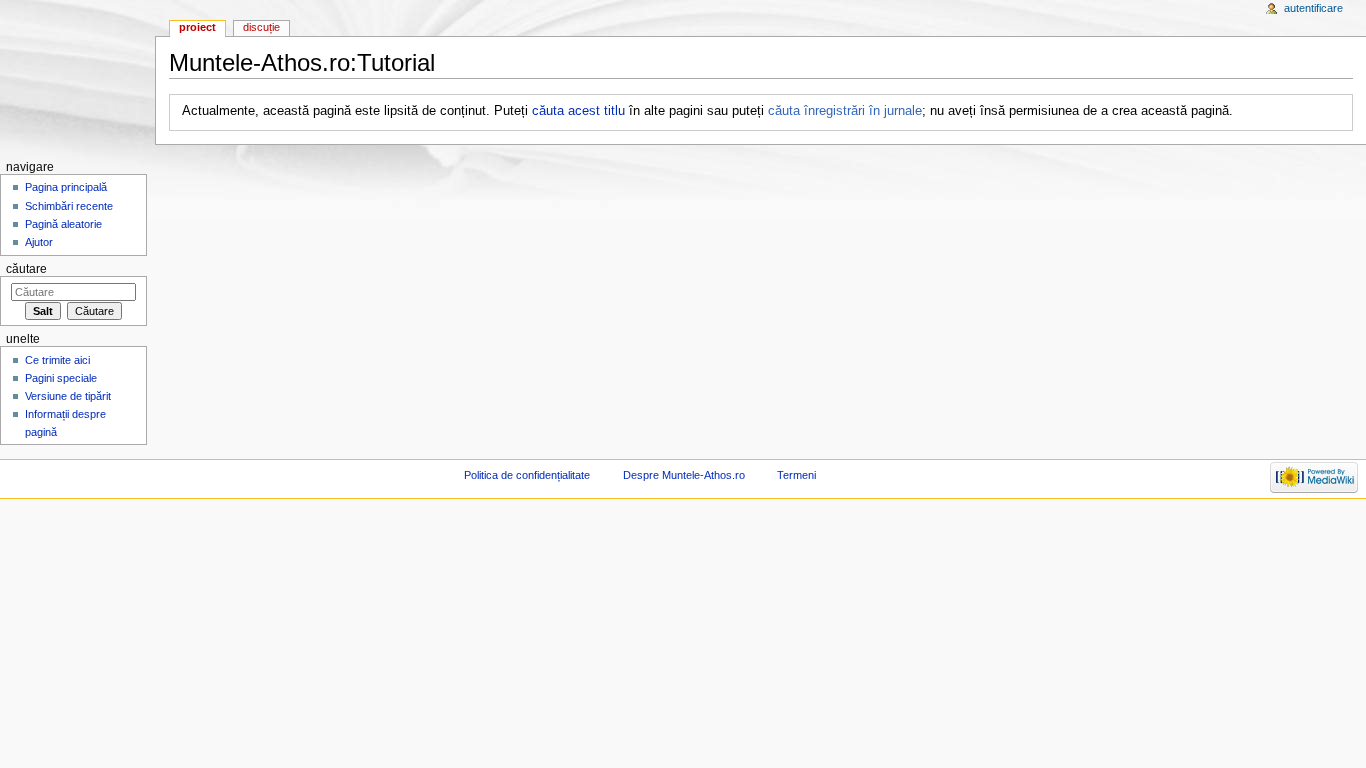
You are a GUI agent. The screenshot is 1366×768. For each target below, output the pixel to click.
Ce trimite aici (57, 360)
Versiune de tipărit (68, 396)
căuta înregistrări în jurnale (845, 111)
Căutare (26, 269)
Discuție (261, 27)
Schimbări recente (69, 206)
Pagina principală (66, 187)
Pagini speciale (61, 378)
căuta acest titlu (578, 111)
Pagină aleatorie (63, 224)
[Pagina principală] (77, 77)
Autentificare (1313, 8)
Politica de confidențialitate (527, 475)
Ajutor (39, 242)
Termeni (796, 475)
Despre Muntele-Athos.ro (684, 475)
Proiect (197, 27)
